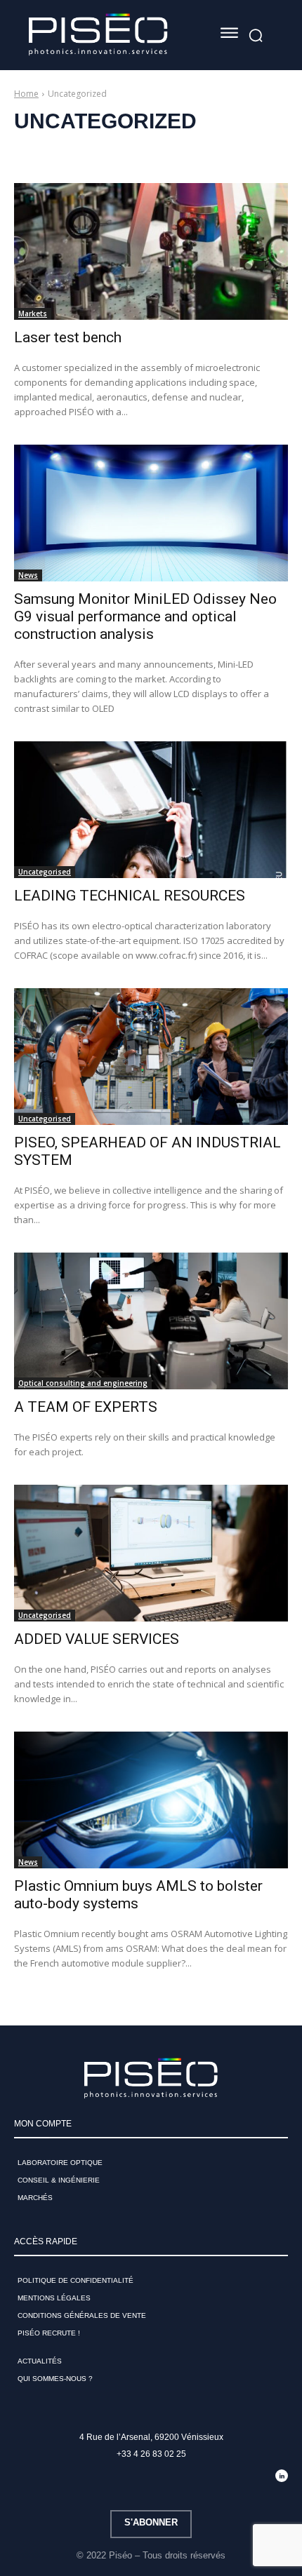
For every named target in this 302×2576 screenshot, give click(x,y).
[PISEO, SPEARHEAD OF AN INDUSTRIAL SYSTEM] (151, 1057)
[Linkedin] (282, 2476)
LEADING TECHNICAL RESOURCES (130, 896)
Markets (33, 313)
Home (26, 94)
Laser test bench (68, 337)
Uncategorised (45, 872)
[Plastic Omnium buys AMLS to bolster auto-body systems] (151, 1800)
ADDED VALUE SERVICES (97, 1639)
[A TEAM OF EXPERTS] (151, 1321)
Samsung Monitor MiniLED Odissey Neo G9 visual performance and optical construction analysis (145, 616)
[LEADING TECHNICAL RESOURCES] (151, 810)
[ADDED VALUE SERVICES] (151, 1553)
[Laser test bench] (151, 251)
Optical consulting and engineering (83, 1383)
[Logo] (98, 35)
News (28, 575)
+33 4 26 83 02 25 (151, 2454)
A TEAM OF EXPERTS (86, 1407)
